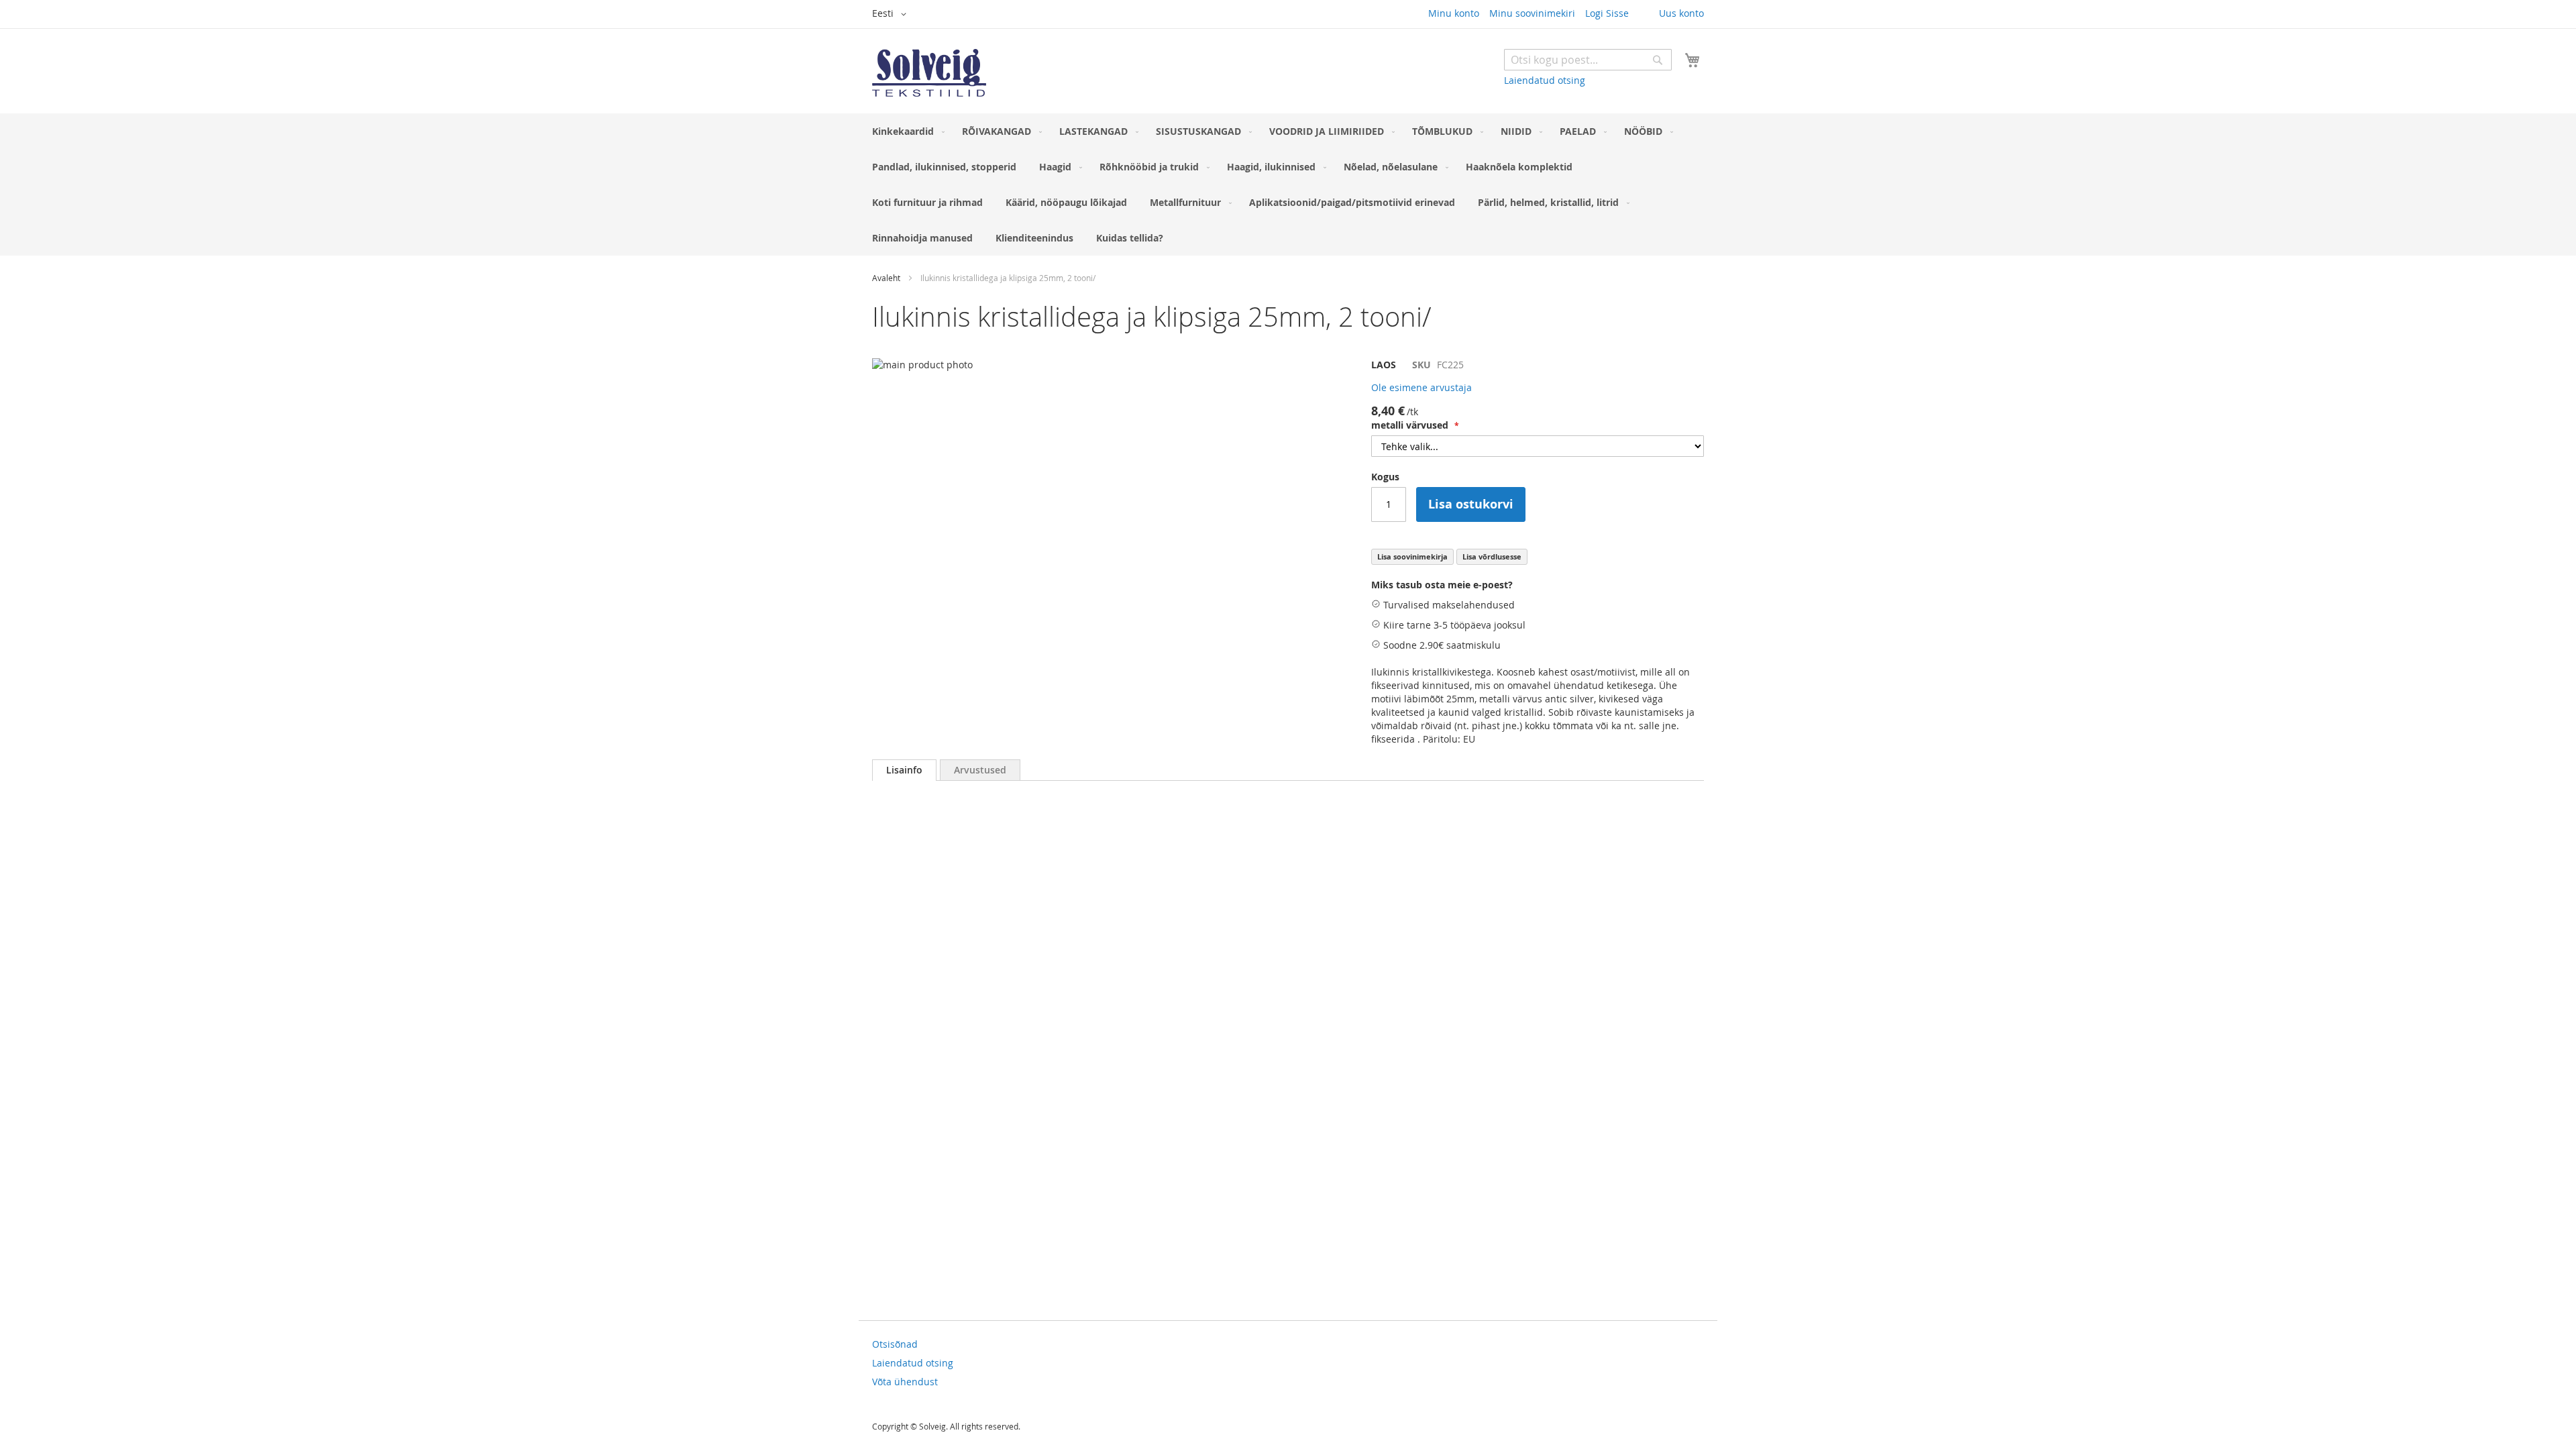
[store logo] (929, 73)
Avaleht (886, 278)
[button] (892, 14)
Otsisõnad (895, 1344)
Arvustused (980, 770)
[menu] (1288, 184)
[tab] (904, 770)
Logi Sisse (1607, 13)
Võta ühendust (905, 1382)
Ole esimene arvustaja (1421, 387)
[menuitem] (906, 131)
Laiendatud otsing (1545, 80)
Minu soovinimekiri (1532, 13)
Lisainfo (904, 770)
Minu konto (1454, 13)
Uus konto (1681, 13)
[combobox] (1588, 60)
